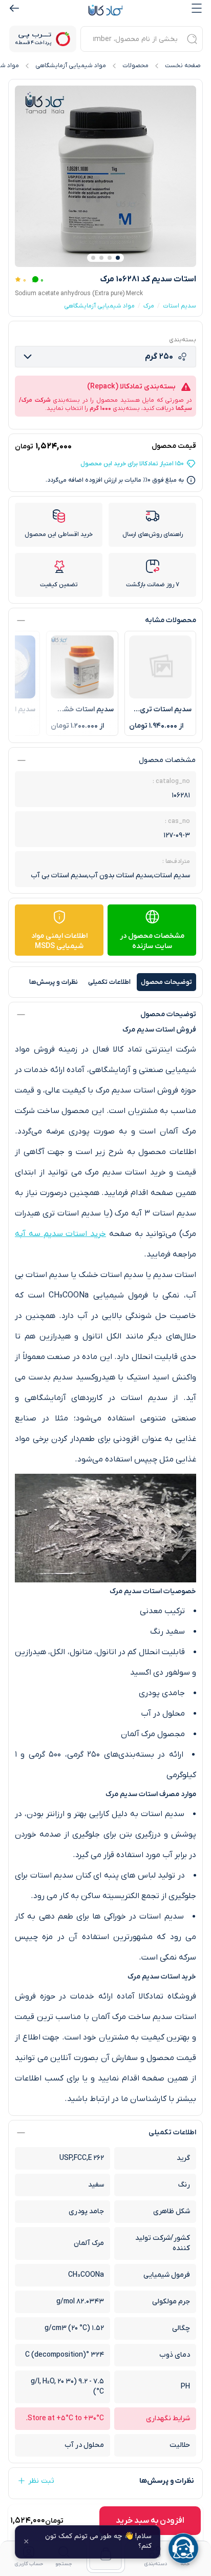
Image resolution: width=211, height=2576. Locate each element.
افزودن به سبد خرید (150, 2521)
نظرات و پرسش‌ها (54, 982)
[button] (118, 258)
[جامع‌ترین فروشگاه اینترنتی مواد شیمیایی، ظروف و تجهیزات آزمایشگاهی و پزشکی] (105, 10)
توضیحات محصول (166, 982)
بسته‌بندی (183, 340)
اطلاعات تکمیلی (109, 982)
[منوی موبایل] (197, 8)
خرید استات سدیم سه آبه (60, 1234)
